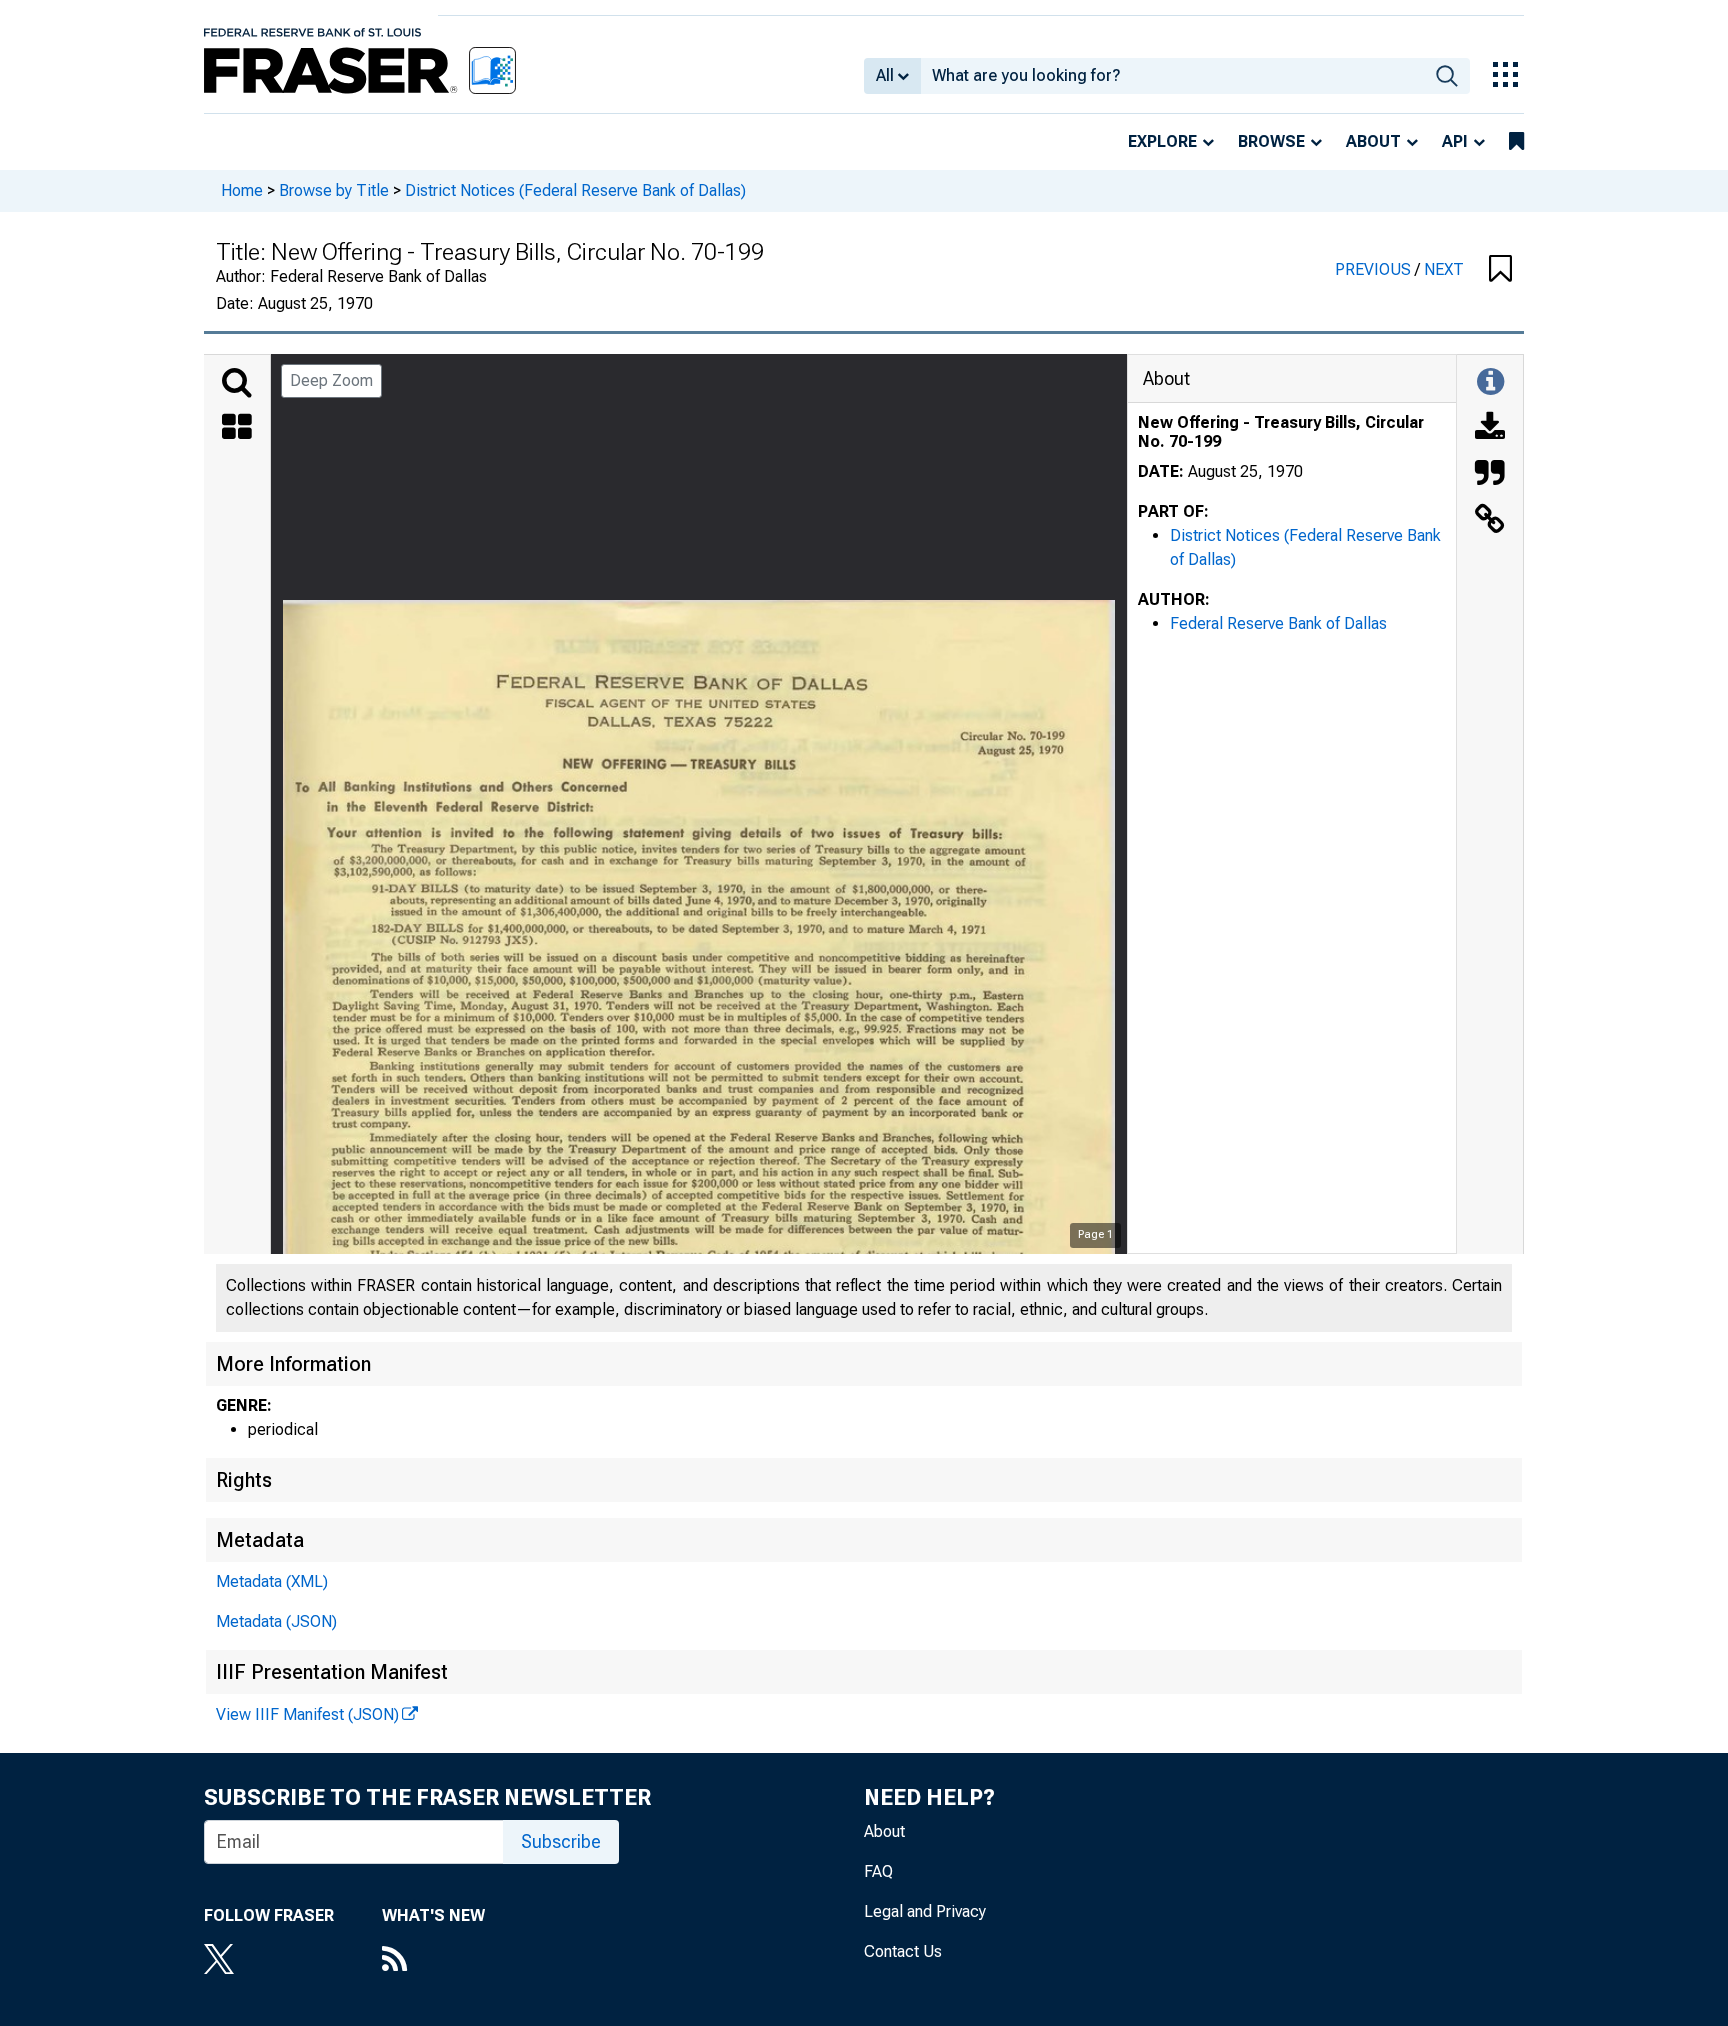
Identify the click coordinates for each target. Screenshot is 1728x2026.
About (1373, 141)
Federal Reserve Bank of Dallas (1278, 623)
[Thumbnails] (237, 429)
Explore (1162, 141)
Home (242, 190)
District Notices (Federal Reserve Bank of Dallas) (575, 190)
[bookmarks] (1516, 142)
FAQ (878, 1871)
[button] (1500, 270)
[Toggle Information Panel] (1490, 383)
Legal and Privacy (925, 1911)
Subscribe (561, 1841)
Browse (1271, 141)
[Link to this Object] (1490, 521)
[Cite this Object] (1490, 475)
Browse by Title (334, 190)
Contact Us (903, 1951)
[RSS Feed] (433, 1961)
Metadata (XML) (272, 1581)
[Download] (1490, 429)
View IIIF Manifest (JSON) (307, 1714)
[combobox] (1172, 76)
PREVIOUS (1375, 269)
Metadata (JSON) (276, 1621)
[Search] (237, 383)
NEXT (1444, 269)
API (1455, 141)
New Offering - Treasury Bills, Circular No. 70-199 (1281, 432)
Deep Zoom (331, 380)
